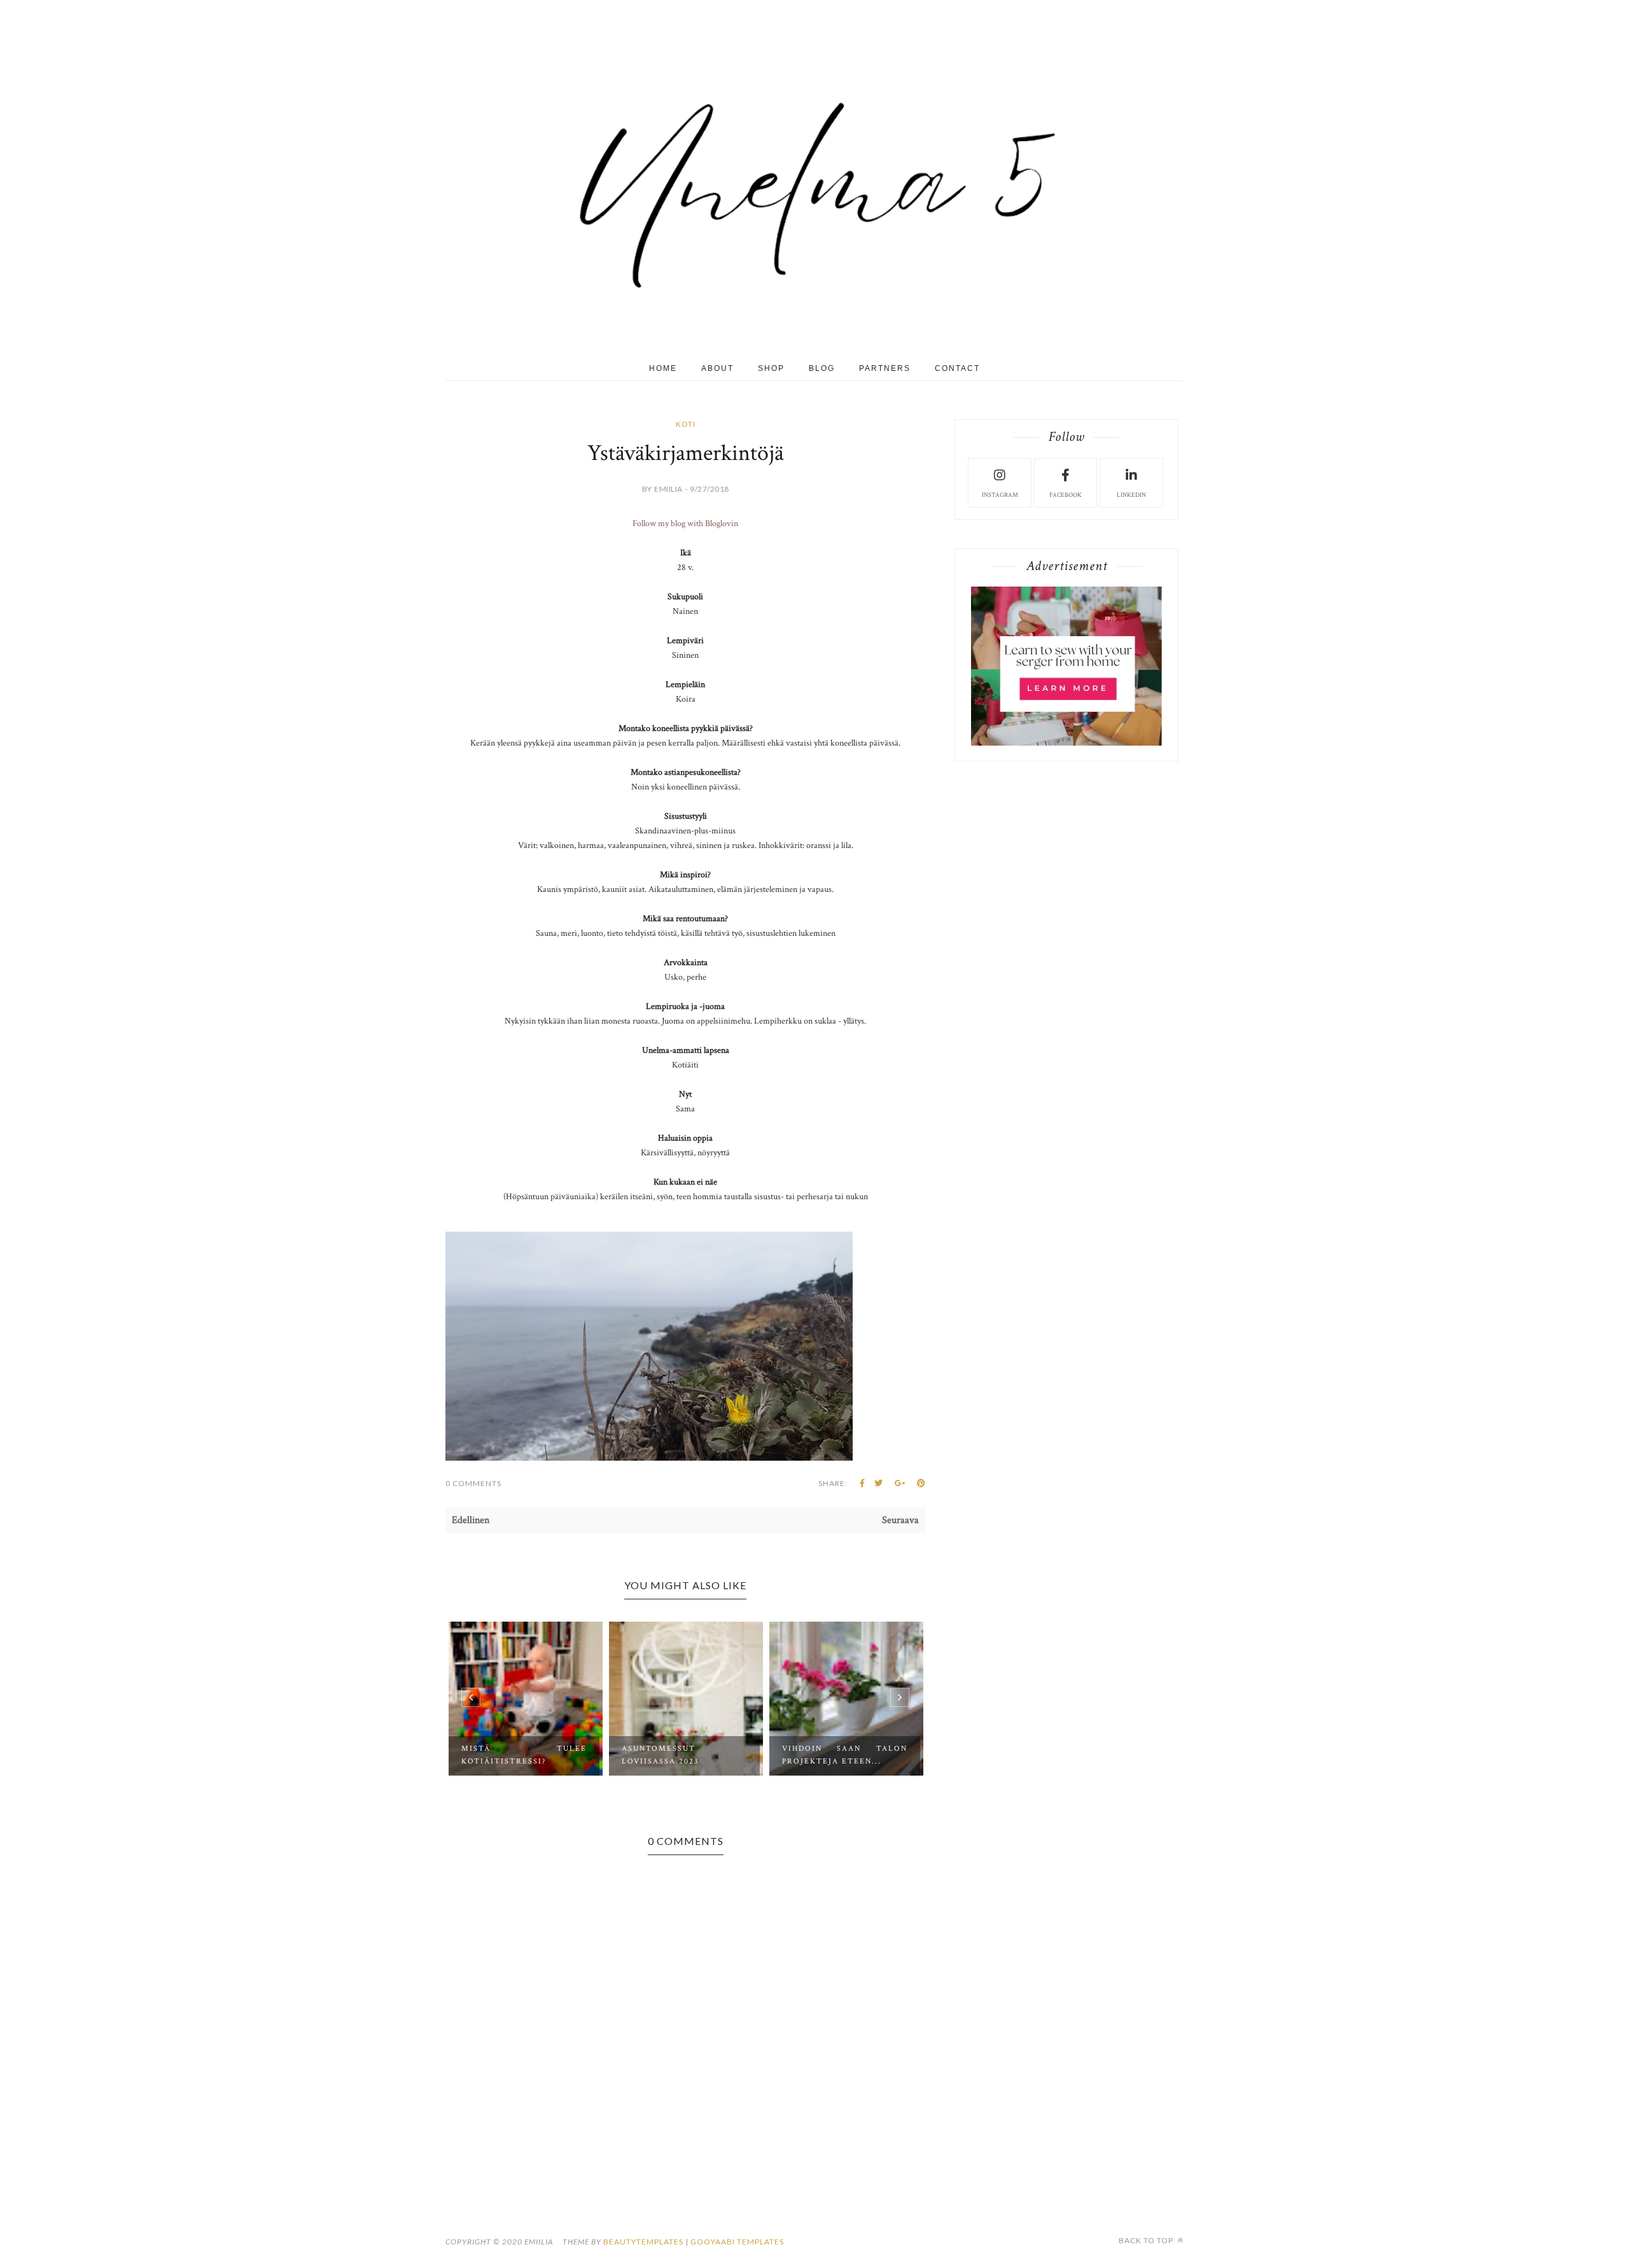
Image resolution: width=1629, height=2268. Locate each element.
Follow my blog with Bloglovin (685, 524)
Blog (822, 368)
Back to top (1147, 2240)
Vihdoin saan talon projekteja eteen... (684, 1755)
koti (686, 424)
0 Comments (473, 1483)
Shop (771, 368)
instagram (1000, 495)
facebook (1066, 495)
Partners (885, 368)
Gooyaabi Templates (737, 2242)
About (717, 368)
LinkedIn (1131, 495)
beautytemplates (643, 2242)
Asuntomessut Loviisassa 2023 (500, 1755)
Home (663, 368)
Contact (957, 368)
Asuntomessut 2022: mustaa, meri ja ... (845, 1755)
